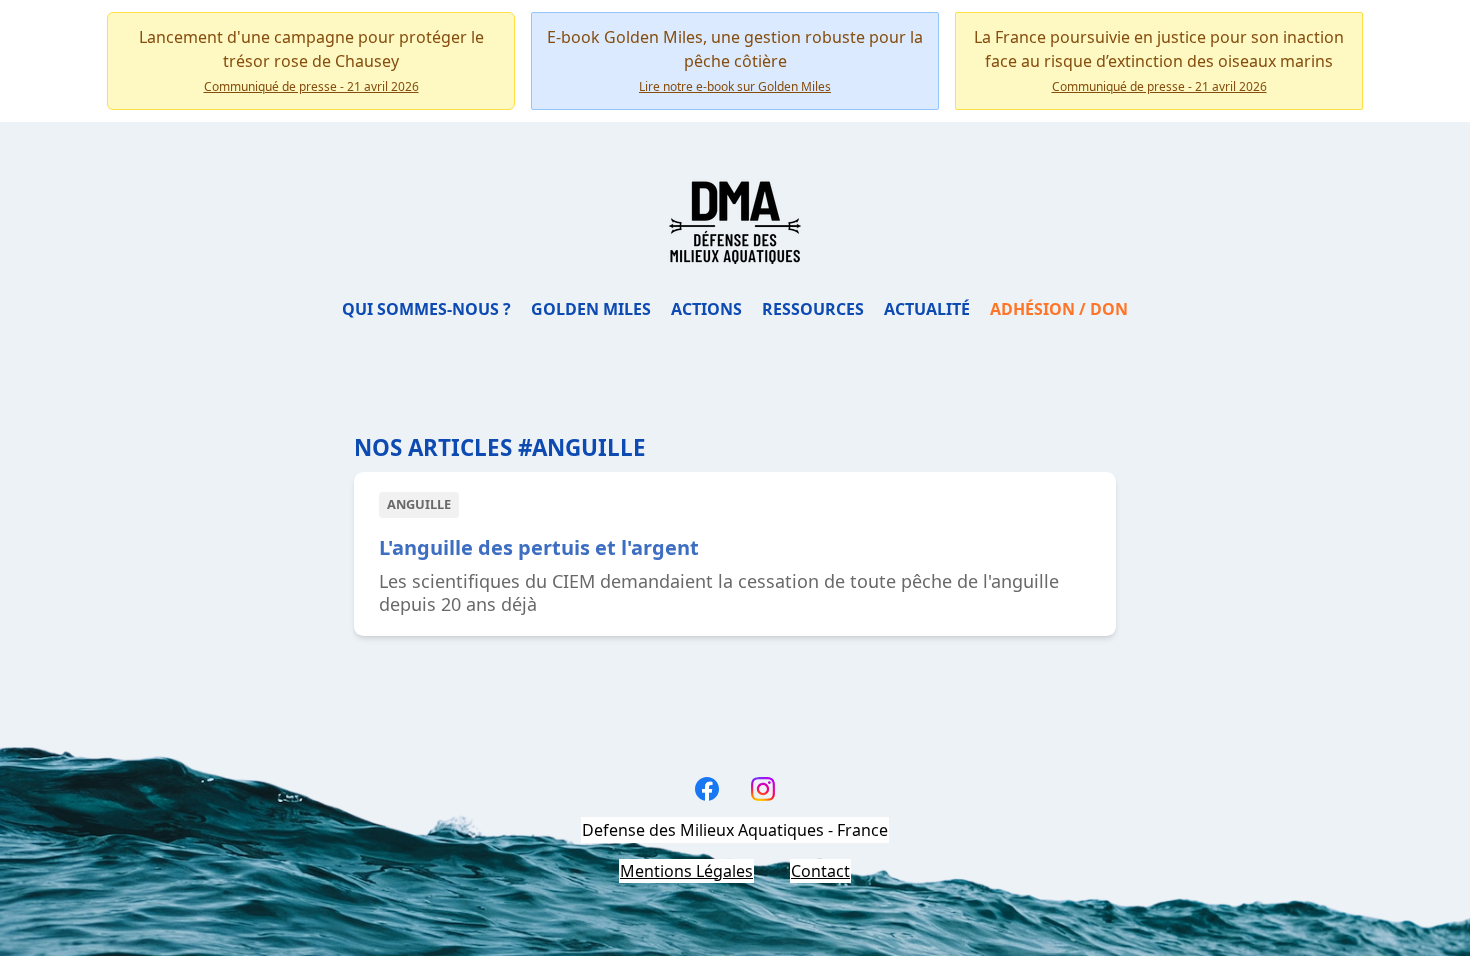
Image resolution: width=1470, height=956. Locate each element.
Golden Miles (591, 309)
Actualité (927, 309)
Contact (820, 871)
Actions (706, 309)
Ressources (813, 309)
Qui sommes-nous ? (426, 309)
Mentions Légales (686, 871)
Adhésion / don (1059, 309)
